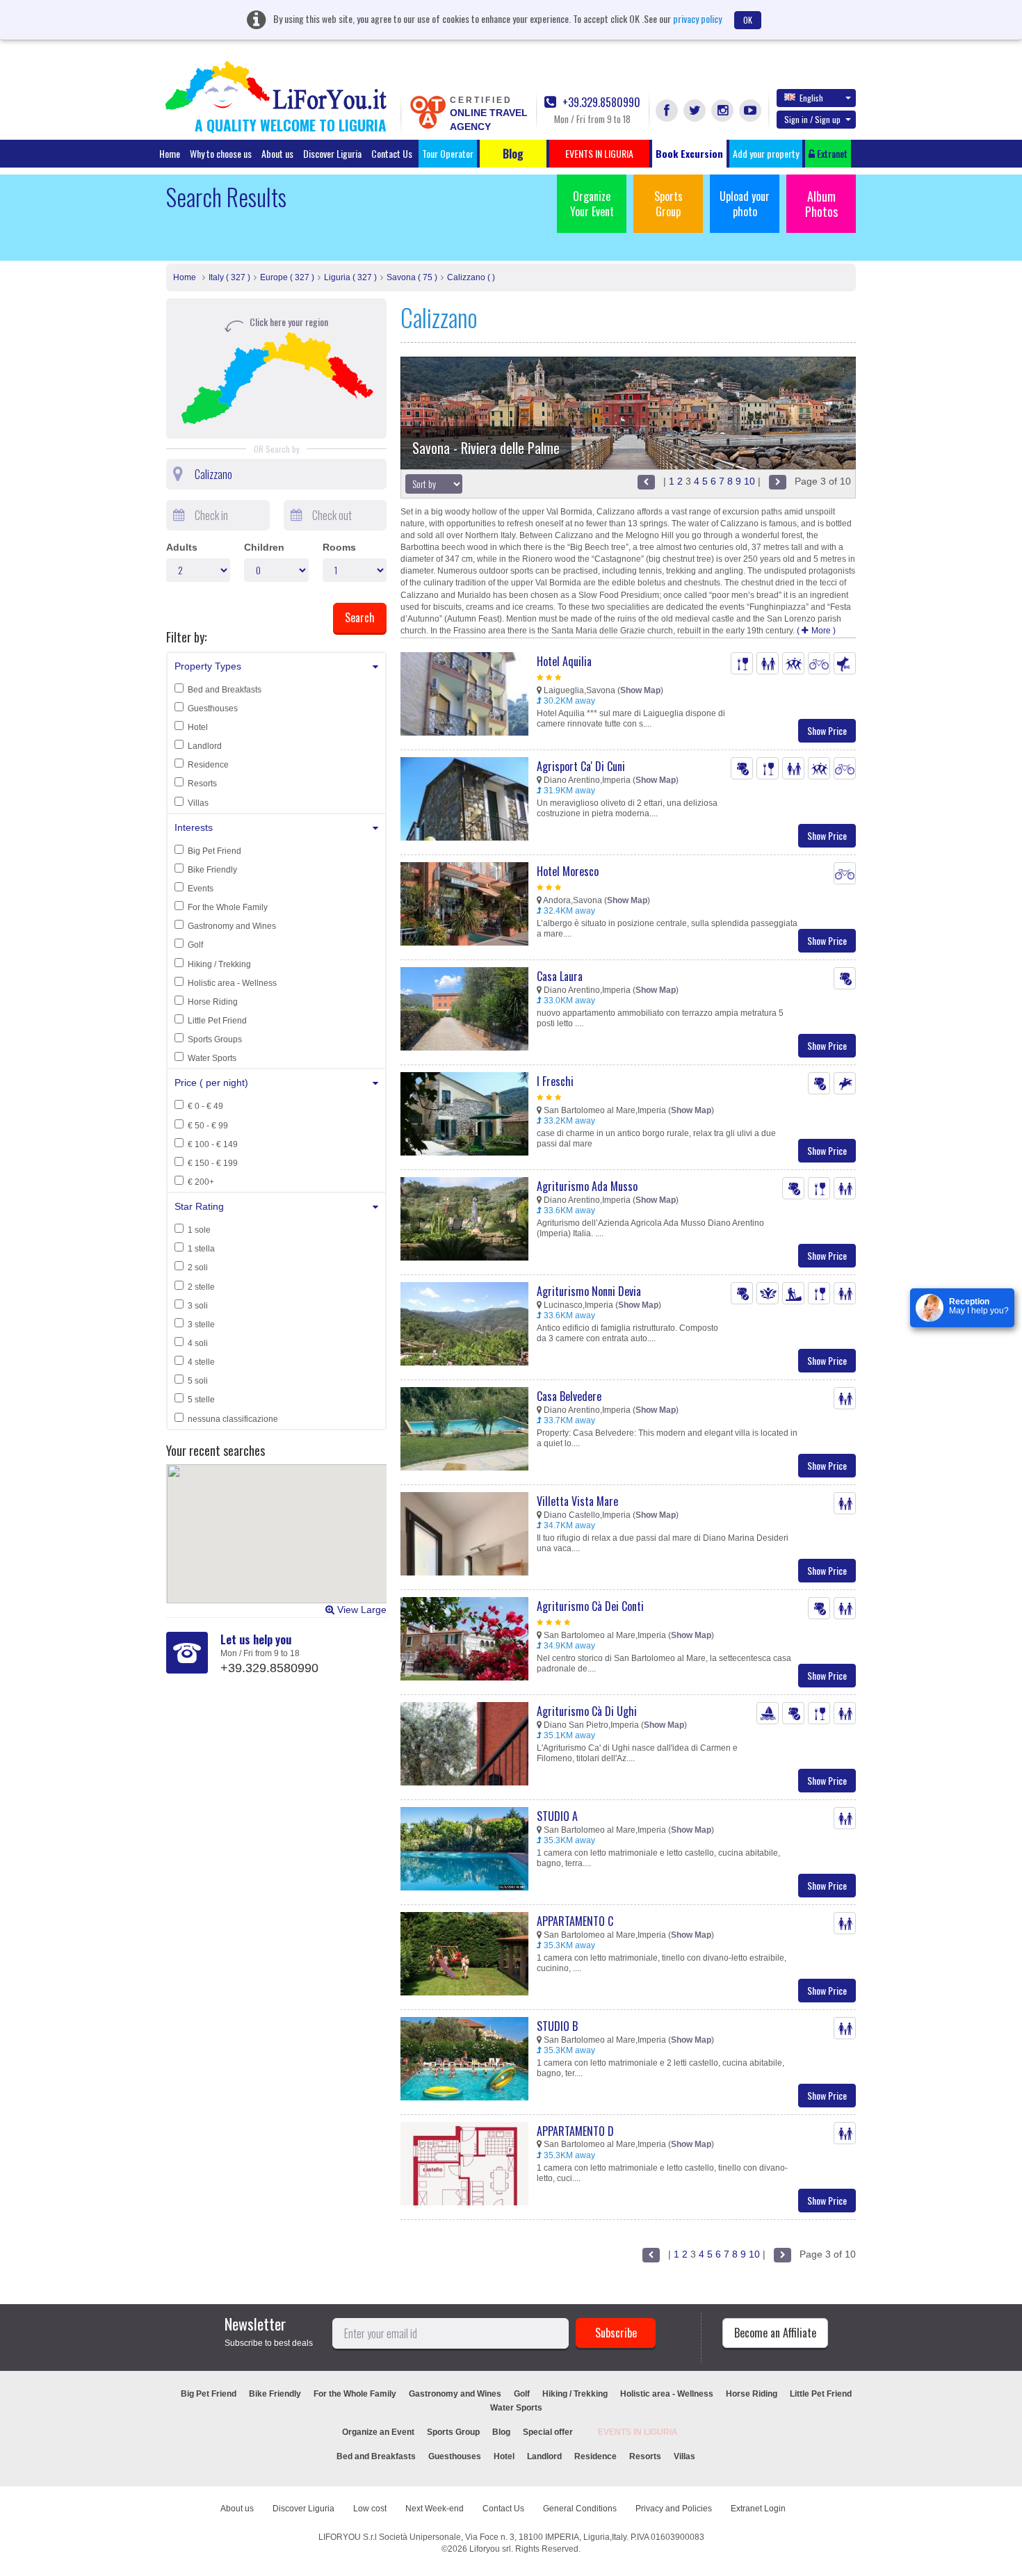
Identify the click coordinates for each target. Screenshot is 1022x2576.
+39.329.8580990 (600, 103)
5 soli (198, 1381)
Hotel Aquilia (564, 661)
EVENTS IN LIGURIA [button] (599, 153)
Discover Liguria (332, 153)
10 (749, 481)
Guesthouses (213, 708)
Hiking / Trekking (219, 964)
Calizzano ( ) (471, 277)
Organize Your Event (592, 204)
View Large (360, 1610)
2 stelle (201, 1287)
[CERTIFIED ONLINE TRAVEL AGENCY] (428, 111)
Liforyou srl (490, 2549)
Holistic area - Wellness (232, 983)
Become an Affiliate (775, 2333)
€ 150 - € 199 (213, 1163)
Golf (195, 945)
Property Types (208, 666)
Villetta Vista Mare (577, 1501)
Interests (194, 827)
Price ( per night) (211, 1083)
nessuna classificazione (233, 1419)
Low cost (370, 2509)
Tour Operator (448, 153)
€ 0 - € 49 (205, 1106)
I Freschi (555, 1081)
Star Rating (199, 1206)
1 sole (199, 1230)
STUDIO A (557, 1816)
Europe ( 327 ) (287, 277)
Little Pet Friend (217, 1021)
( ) (816, 631)
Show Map (640, 690)
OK (748, 20)
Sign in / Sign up (812, 119)
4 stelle (201, 1362)
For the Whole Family (228, 907)
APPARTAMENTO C (575, 1921)
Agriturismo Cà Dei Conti (590, 1606)
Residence (208, 765)
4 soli (198, 1343)
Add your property (766, 153)
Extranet (831, 153)
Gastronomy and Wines (232, 926)
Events (201, 889)
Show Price (827, 730)
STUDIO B (557, 2026)
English (811, 98)
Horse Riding (213, 1002)
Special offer (548, 2432)
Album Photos (821, 204)
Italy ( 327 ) (229, 277)
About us (277, 153)
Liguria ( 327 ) (350, 277)
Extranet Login (758, 2509)
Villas (198, 803)
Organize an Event (378, 2432)
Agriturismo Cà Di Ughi (587, 1711)
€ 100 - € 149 (213, 1144)
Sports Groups (215, 1039)
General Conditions (580, 2509)
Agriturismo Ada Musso (587, 1186)
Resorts (202, 784)
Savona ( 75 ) (412, 277)
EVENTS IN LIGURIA (638, 2432)
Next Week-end (435, 2509)
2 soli (198, 1267)
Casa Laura (560, 976)
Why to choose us (221, 153)
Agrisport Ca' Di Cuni (581, 766)
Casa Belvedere (569, 1396)
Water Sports (212, 1058)
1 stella (201, 1249)
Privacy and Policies (674, 2509)
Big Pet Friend (214, 851)
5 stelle (201, 1400)
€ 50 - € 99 (208, 1126)
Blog (501, 2432)
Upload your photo (745, 204)
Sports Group (668, 204)
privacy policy (697, 18)
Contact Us (392, 153)
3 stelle (201, 1325)
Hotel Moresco (568, 871)
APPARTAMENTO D (575, 2131)
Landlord (205, 746)
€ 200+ (201, 1182)
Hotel (198, 727)
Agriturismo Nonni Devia (589, 1291)
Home (170, 153)
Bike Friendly (212, 870)
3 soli (198, 1306)
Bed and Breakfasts (225, 690)
